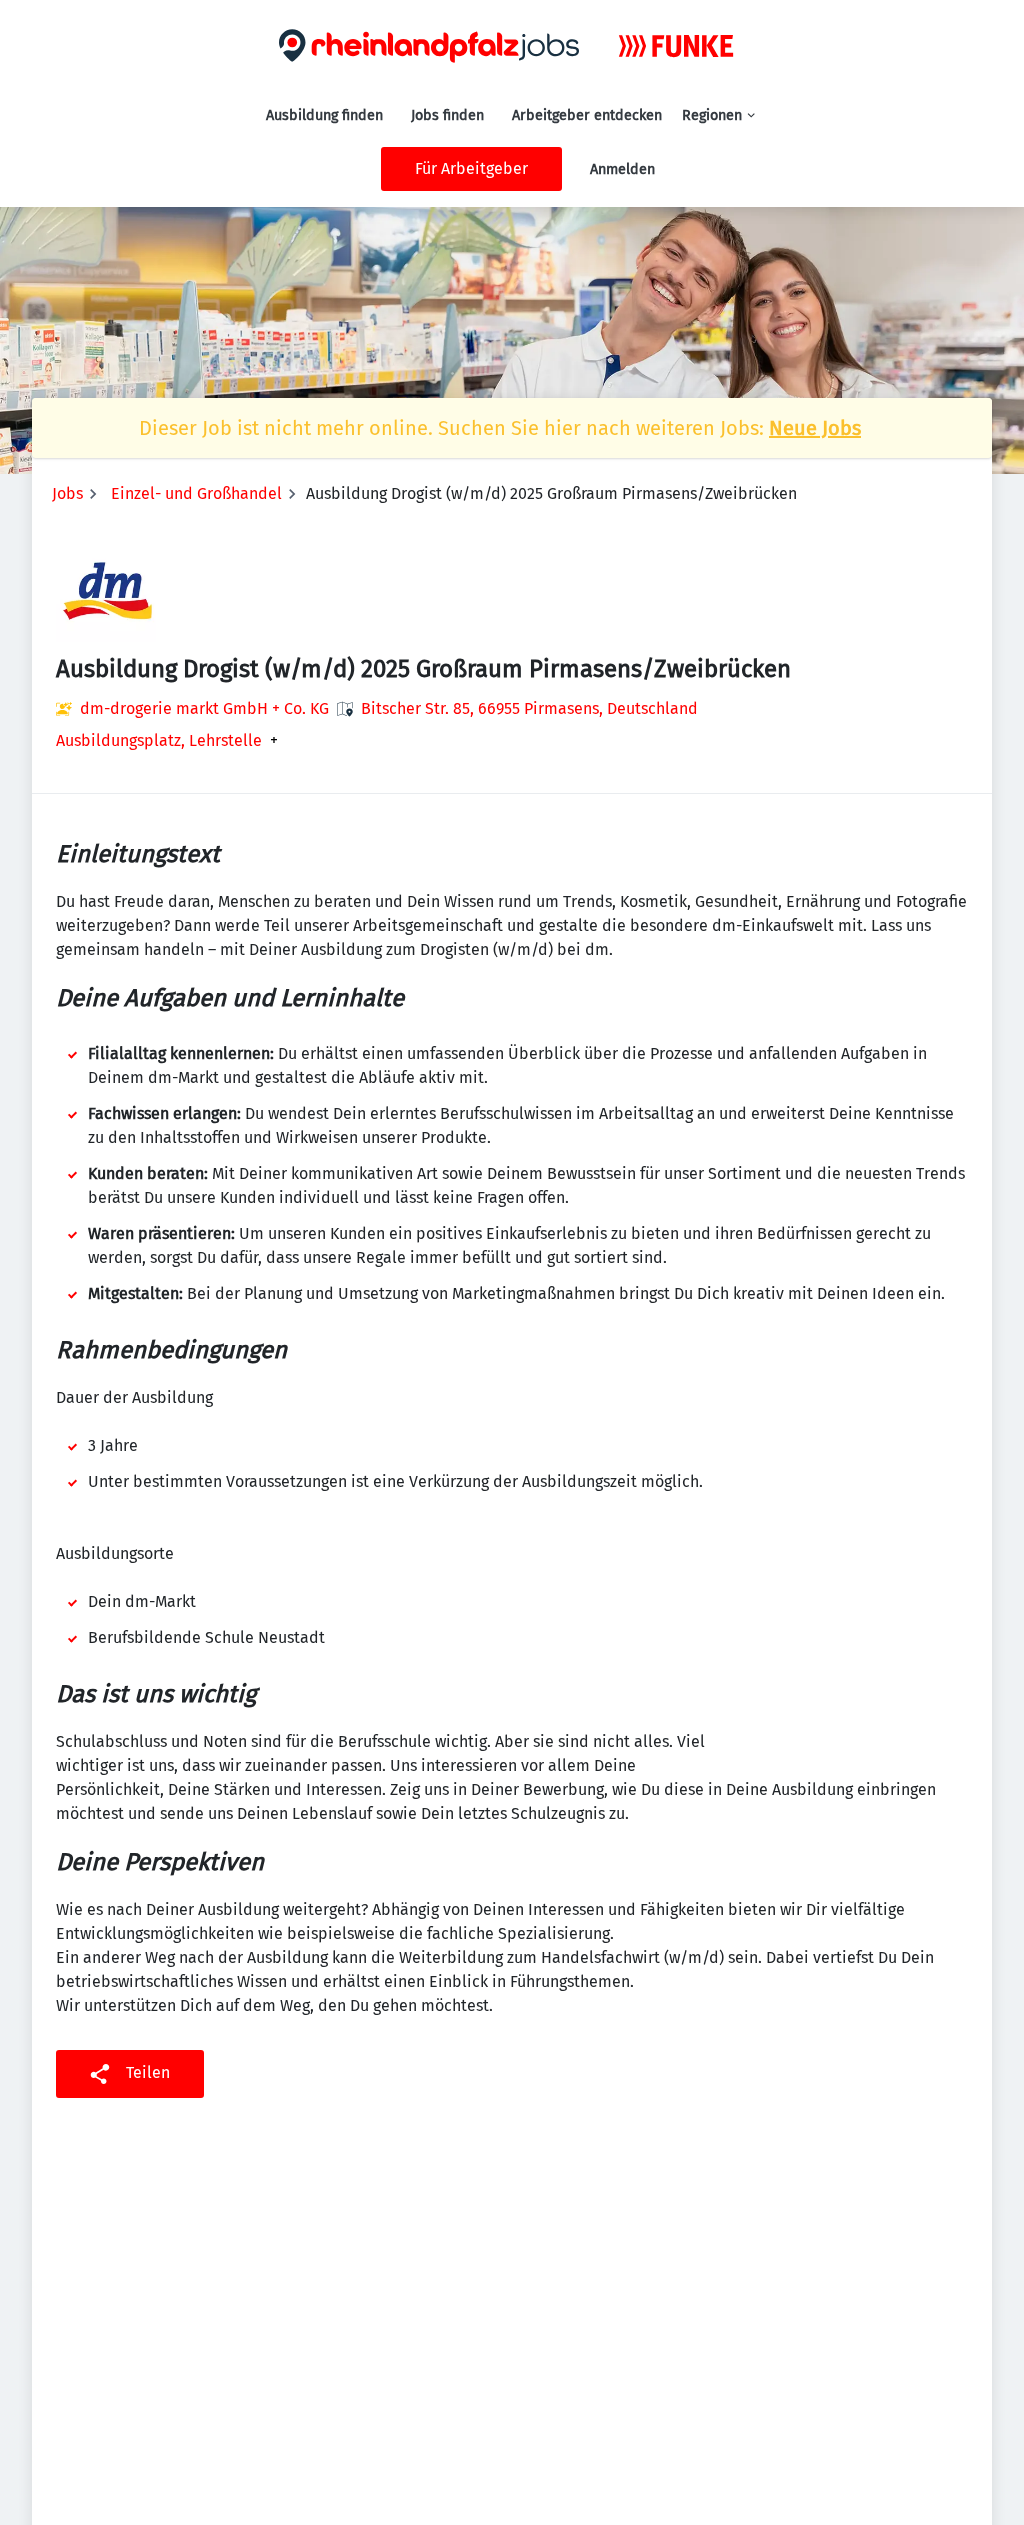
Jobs (67, 493)
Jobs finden (447, 115)
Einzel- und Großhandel (196, 493)
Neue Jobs (815, 428)
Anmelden (622, 169)
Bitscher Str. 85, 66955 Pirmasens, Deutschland (529, 708)
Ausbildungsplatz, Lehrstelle (159, 741)
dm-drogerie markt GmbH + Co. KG (204, 708)
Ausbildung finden (324, 115)
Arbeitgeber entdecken (587, 115)
